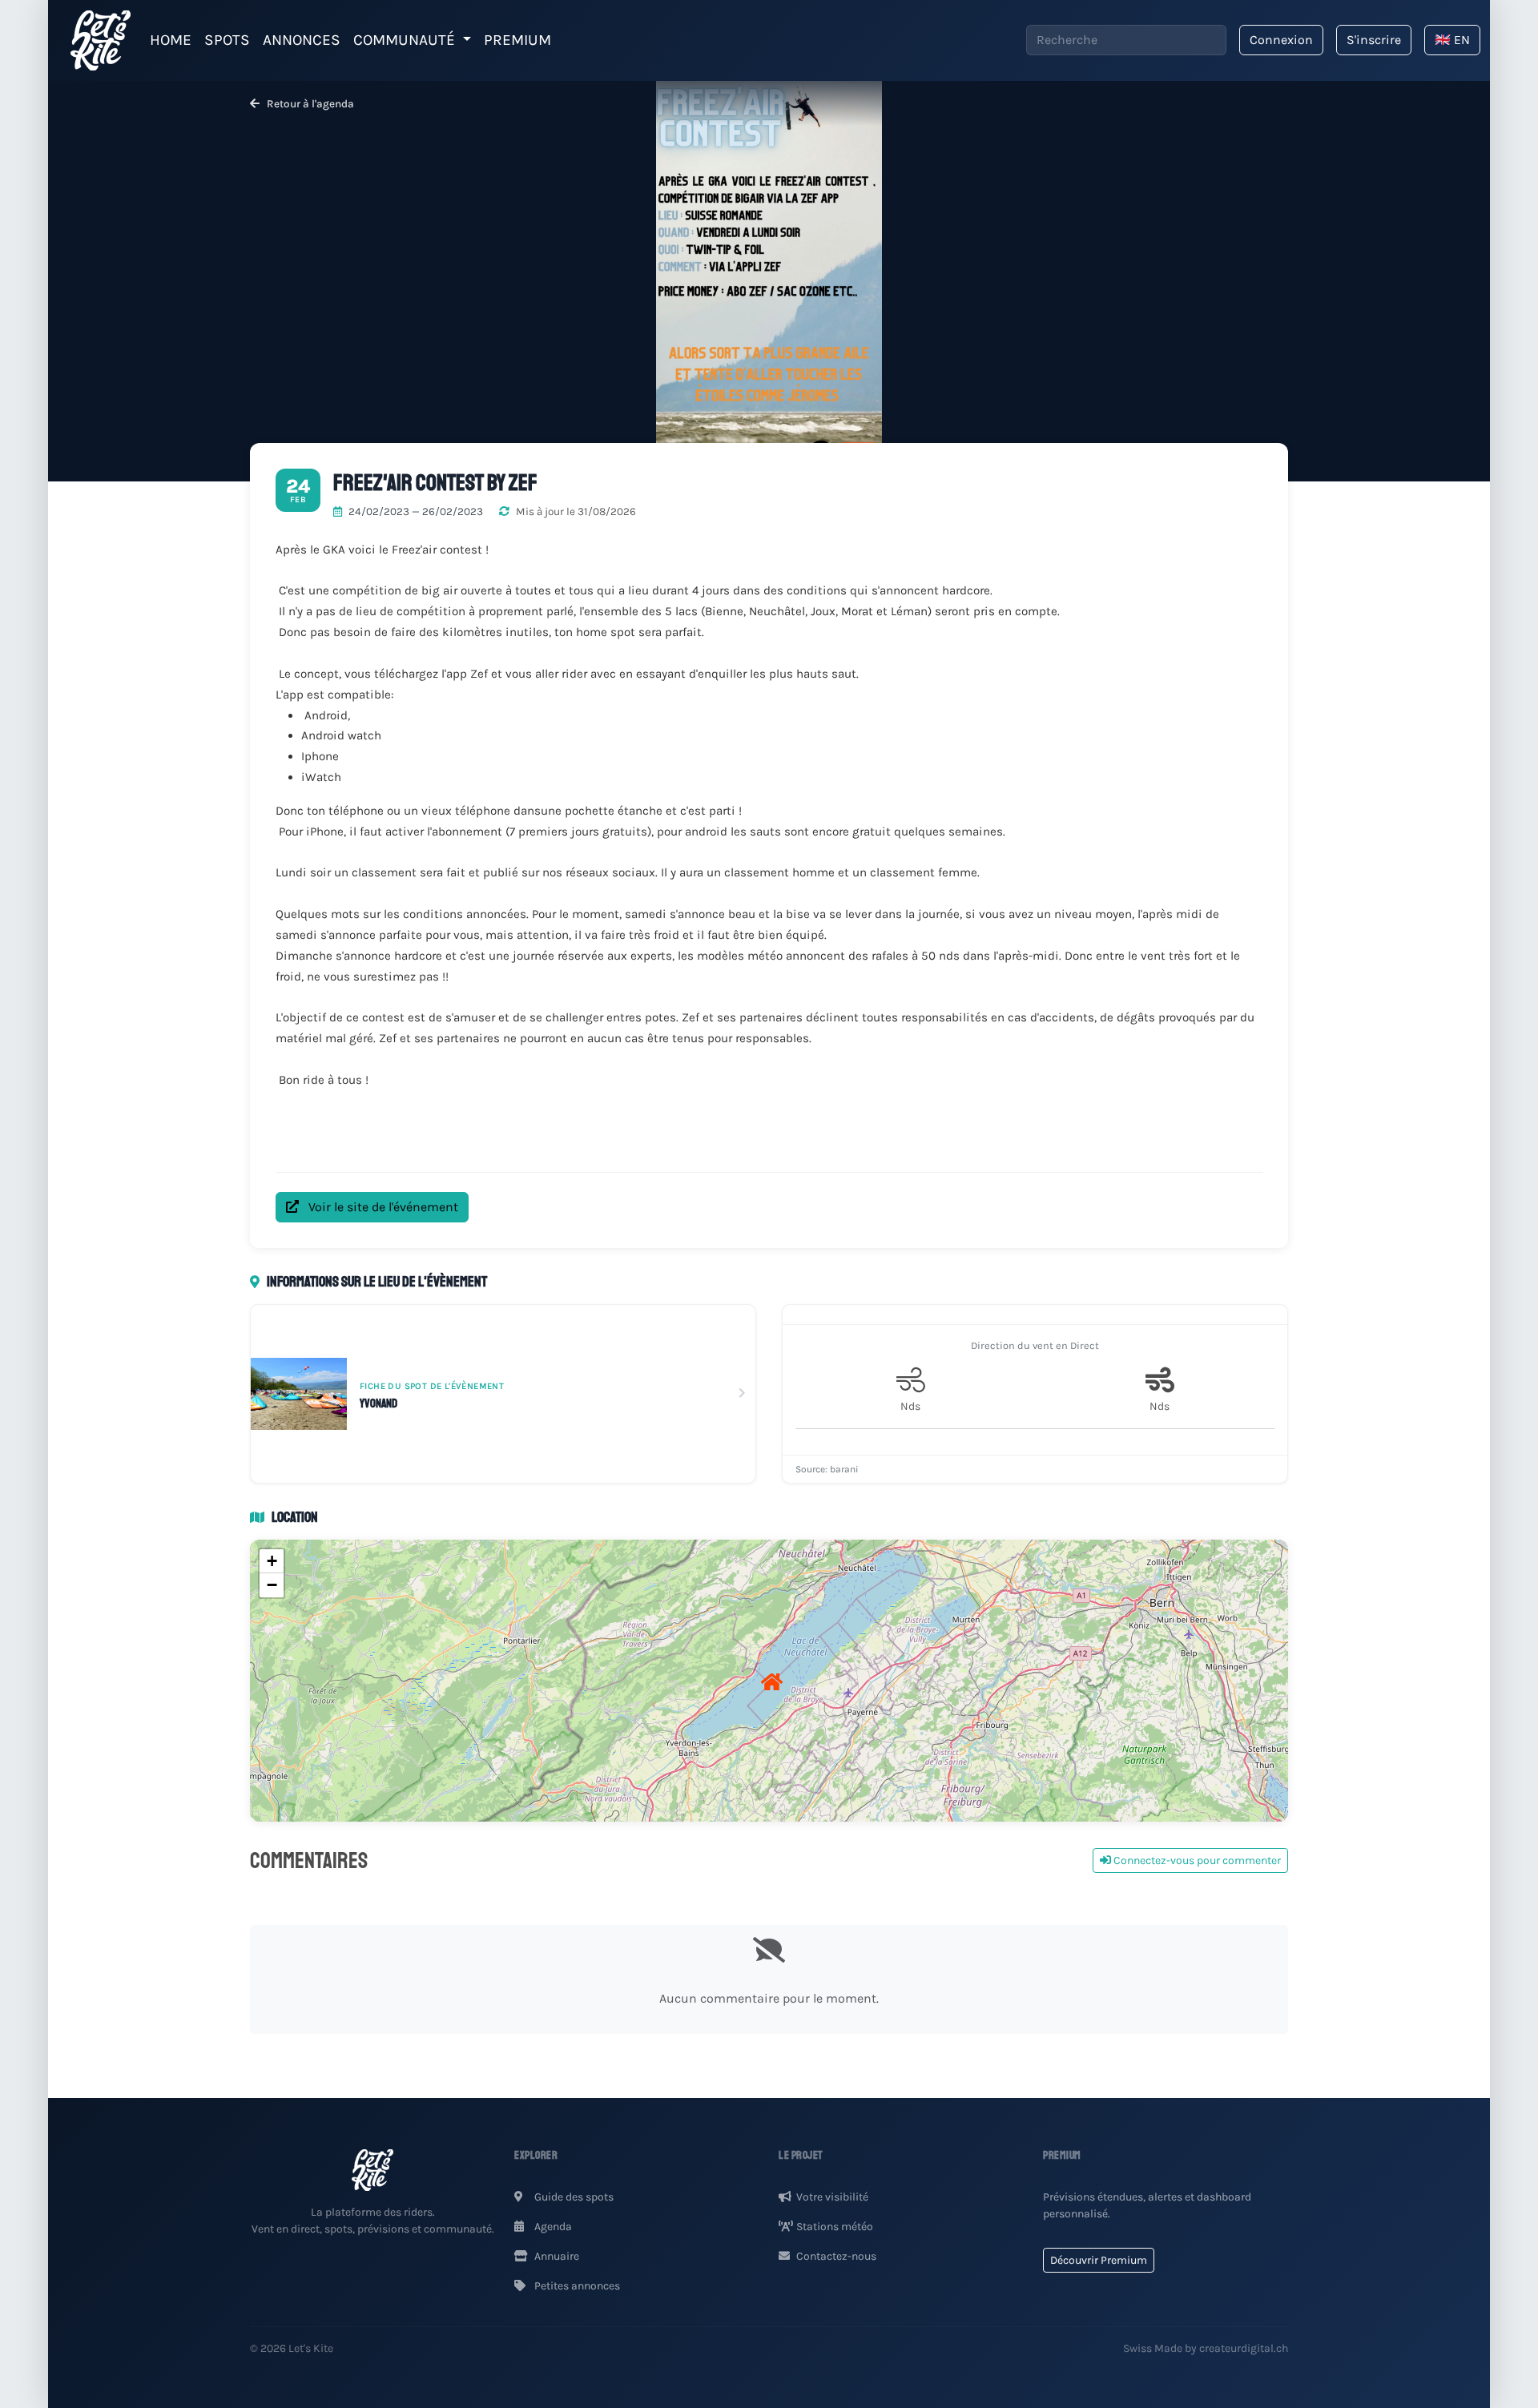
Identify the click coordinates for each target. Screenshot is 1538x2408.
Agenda (552, 2227)
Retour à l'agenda (309, 104)
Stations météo (835, 2227)
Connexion (1281, 40)
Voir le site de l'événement (382, 1207)
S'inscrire (1374, 40)
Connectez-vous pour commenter (1196, 1860)
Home (171, 40)
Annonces (302, 40)
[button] (769, 1681)
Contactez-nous (836, 2256)
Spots (227, 40)
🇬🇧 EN (1452, 40)
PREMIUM (517, 40)
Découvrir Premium (1099, 2260)
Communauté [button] (406, 40)
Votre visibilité (832, 2197)
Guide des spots (573, 2197)
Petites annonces (576, 2286)
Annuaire (556, 2256)
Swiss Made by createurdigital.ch (1206, 2348)
